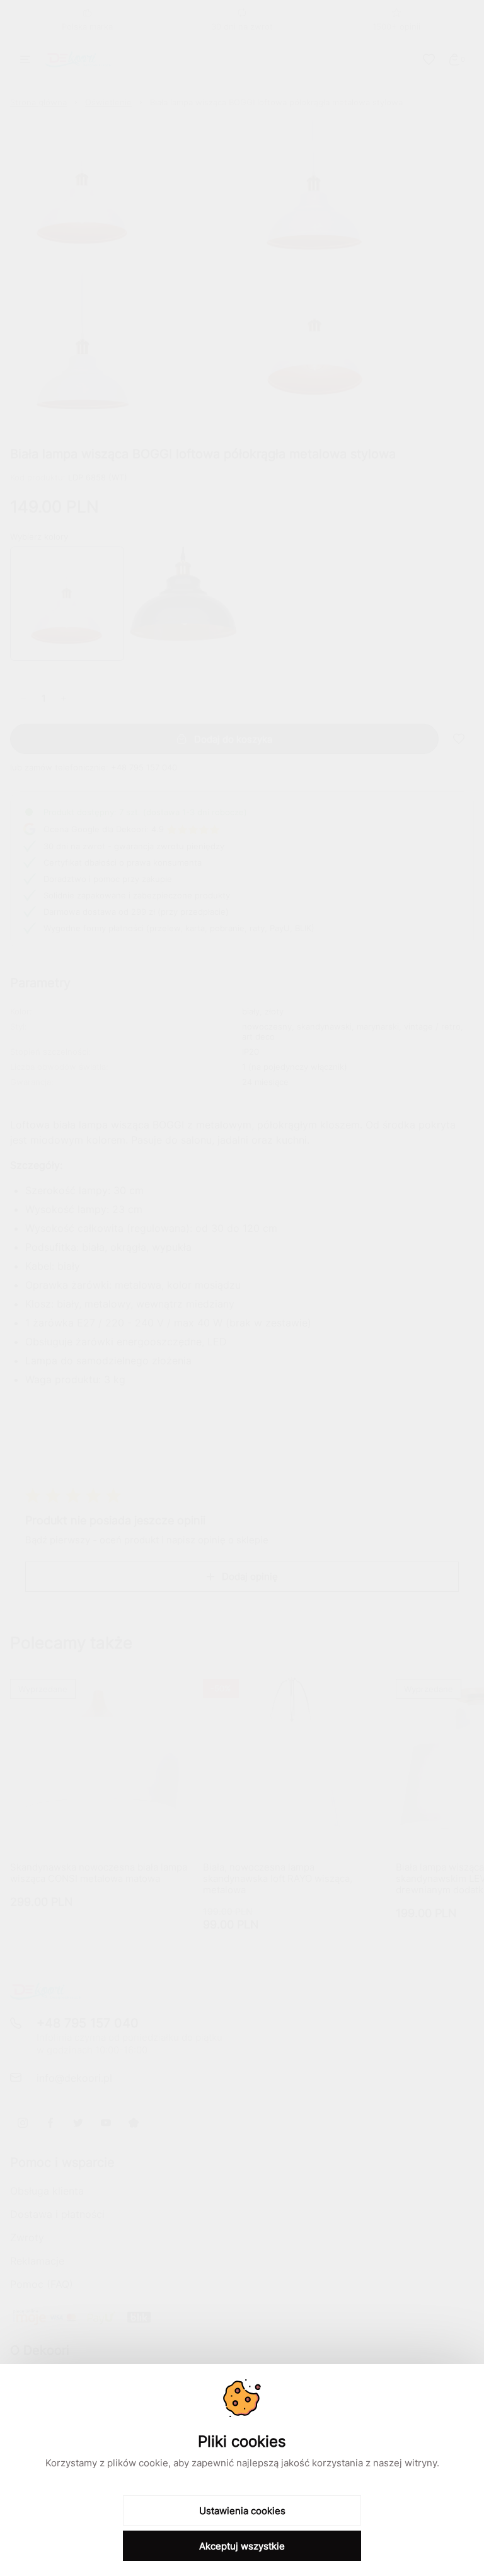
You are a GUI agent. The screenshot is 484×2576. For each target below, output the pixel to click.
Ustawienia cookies (242, 2511)
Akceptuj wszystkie (242, 2546)
